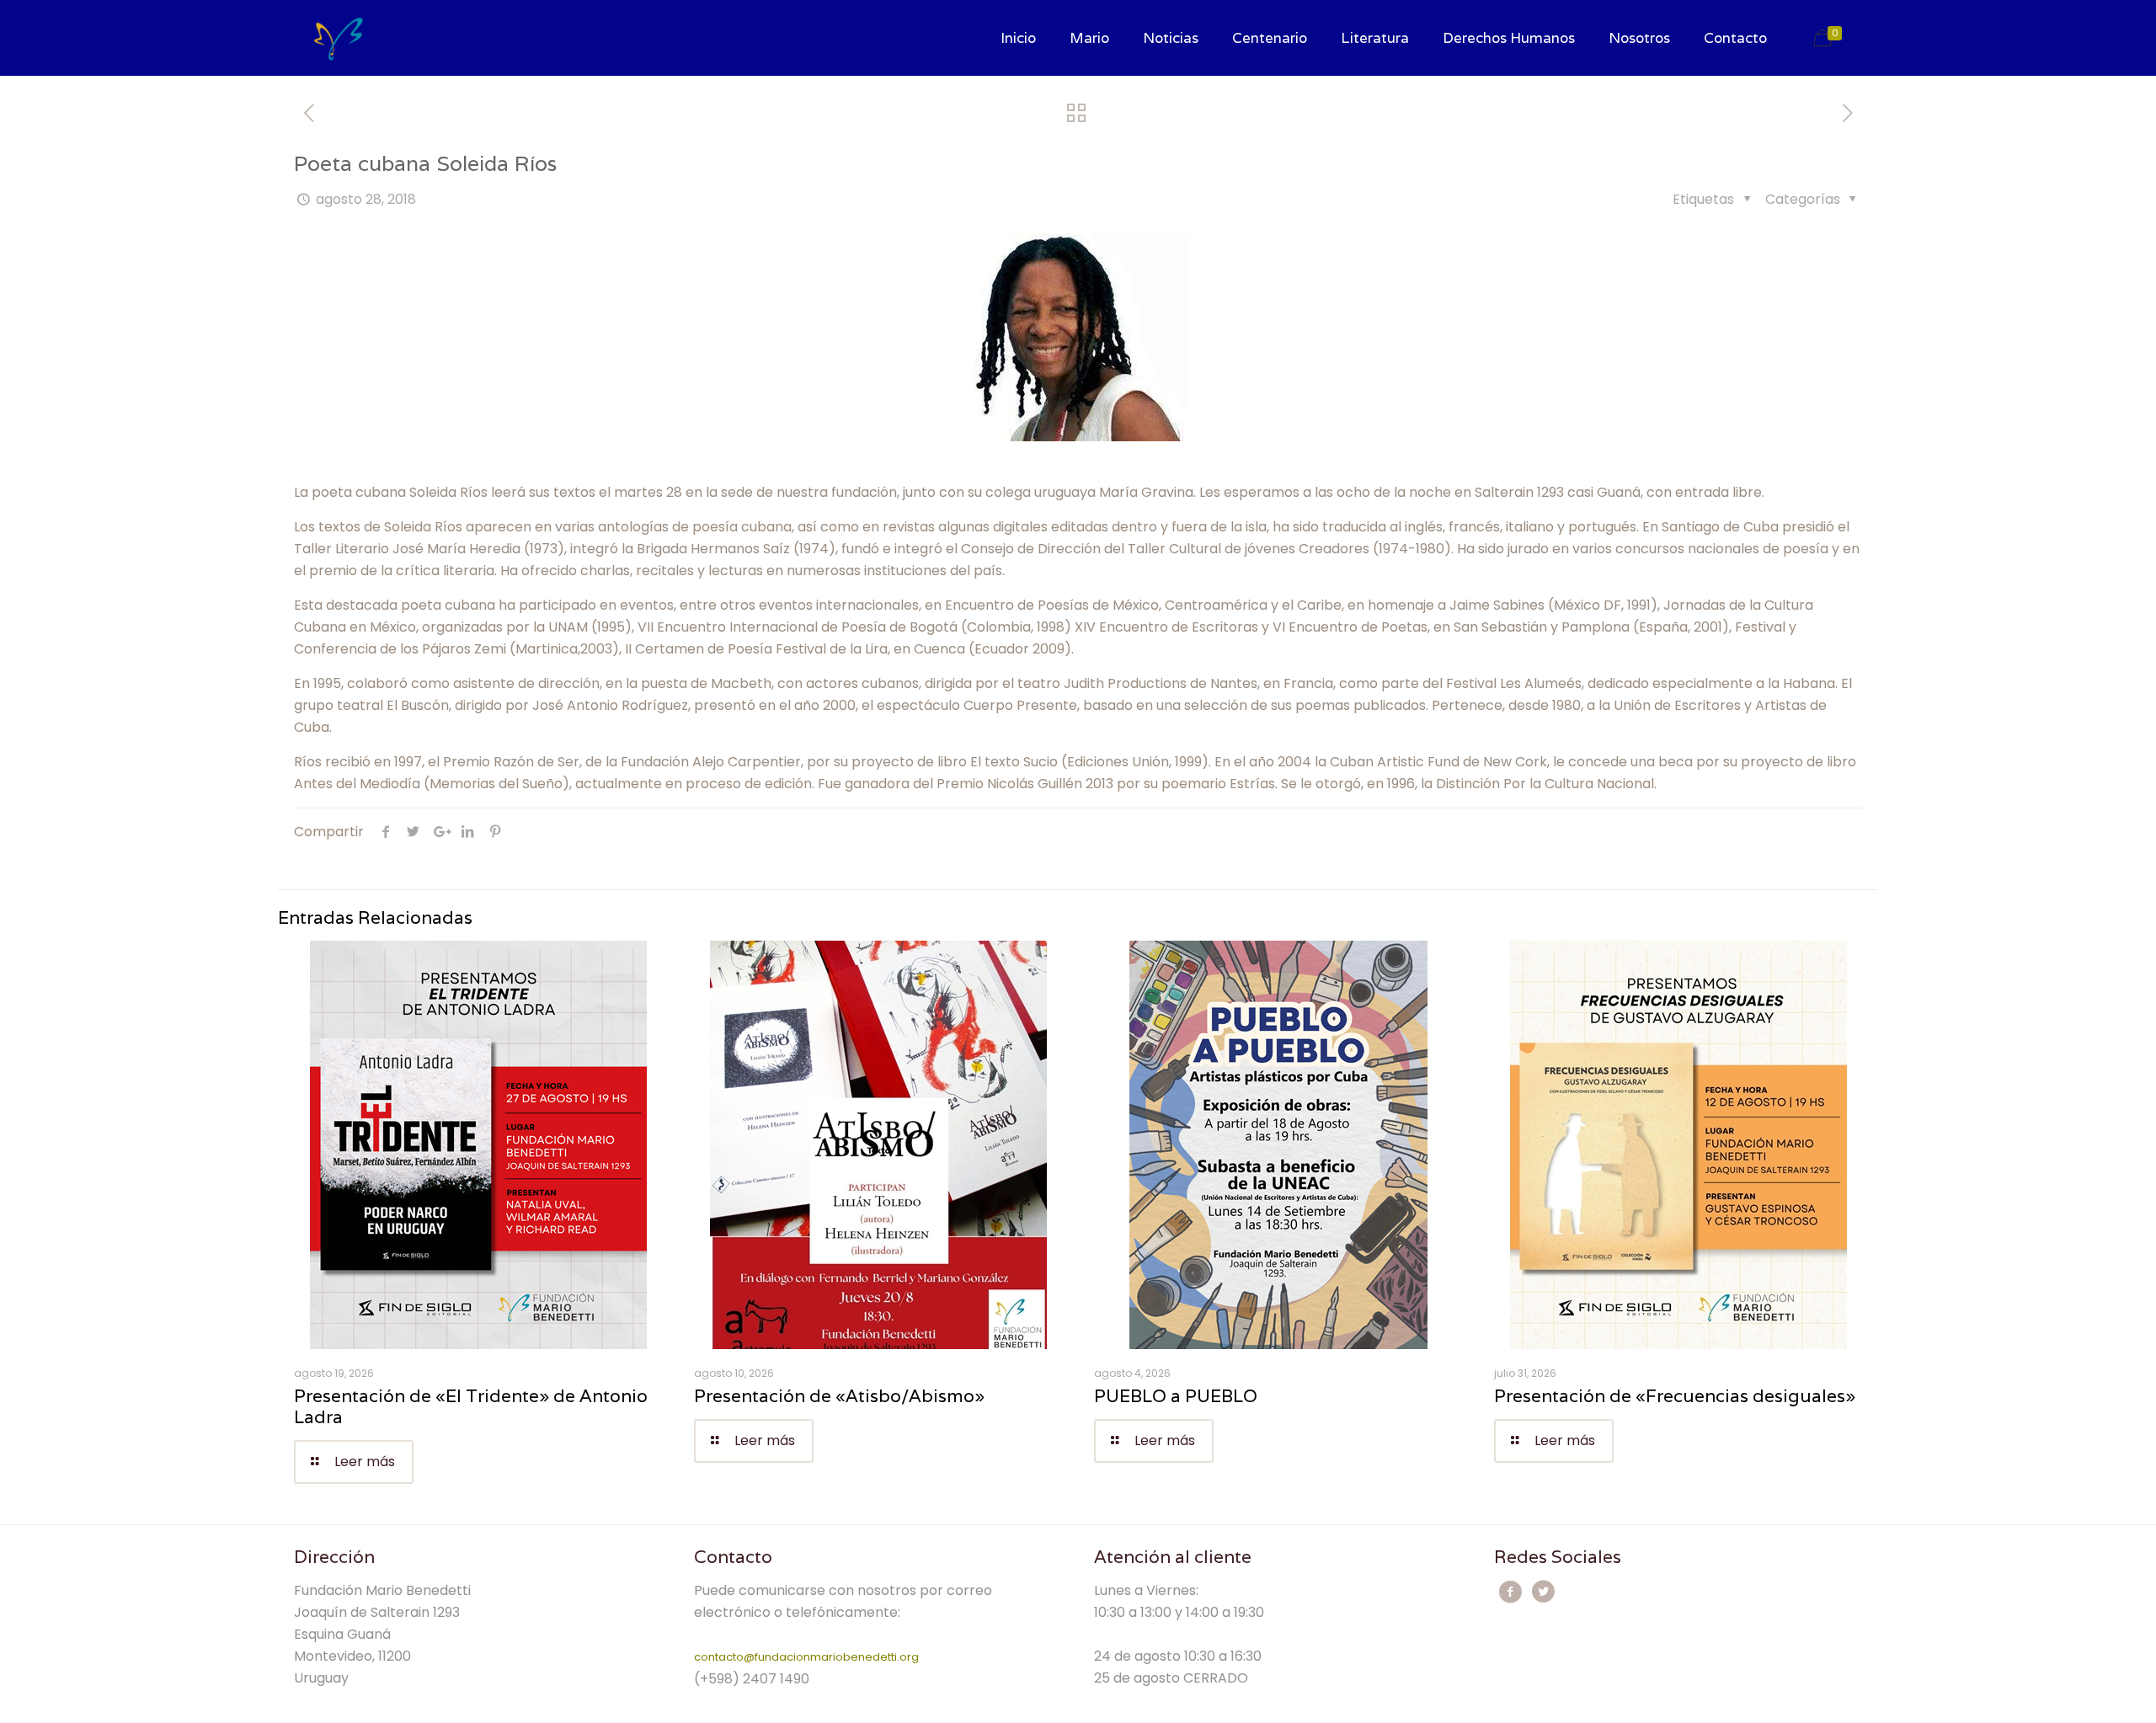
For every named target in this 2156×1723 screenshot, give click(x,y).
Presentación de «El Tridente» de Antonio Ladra (471, 1406)
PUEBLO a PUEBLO (1176, 1396)
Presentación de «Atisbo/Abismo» (839, 1396)
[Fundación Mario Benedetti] (338, 38)
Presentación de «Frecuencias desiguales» (1675, 1396)
